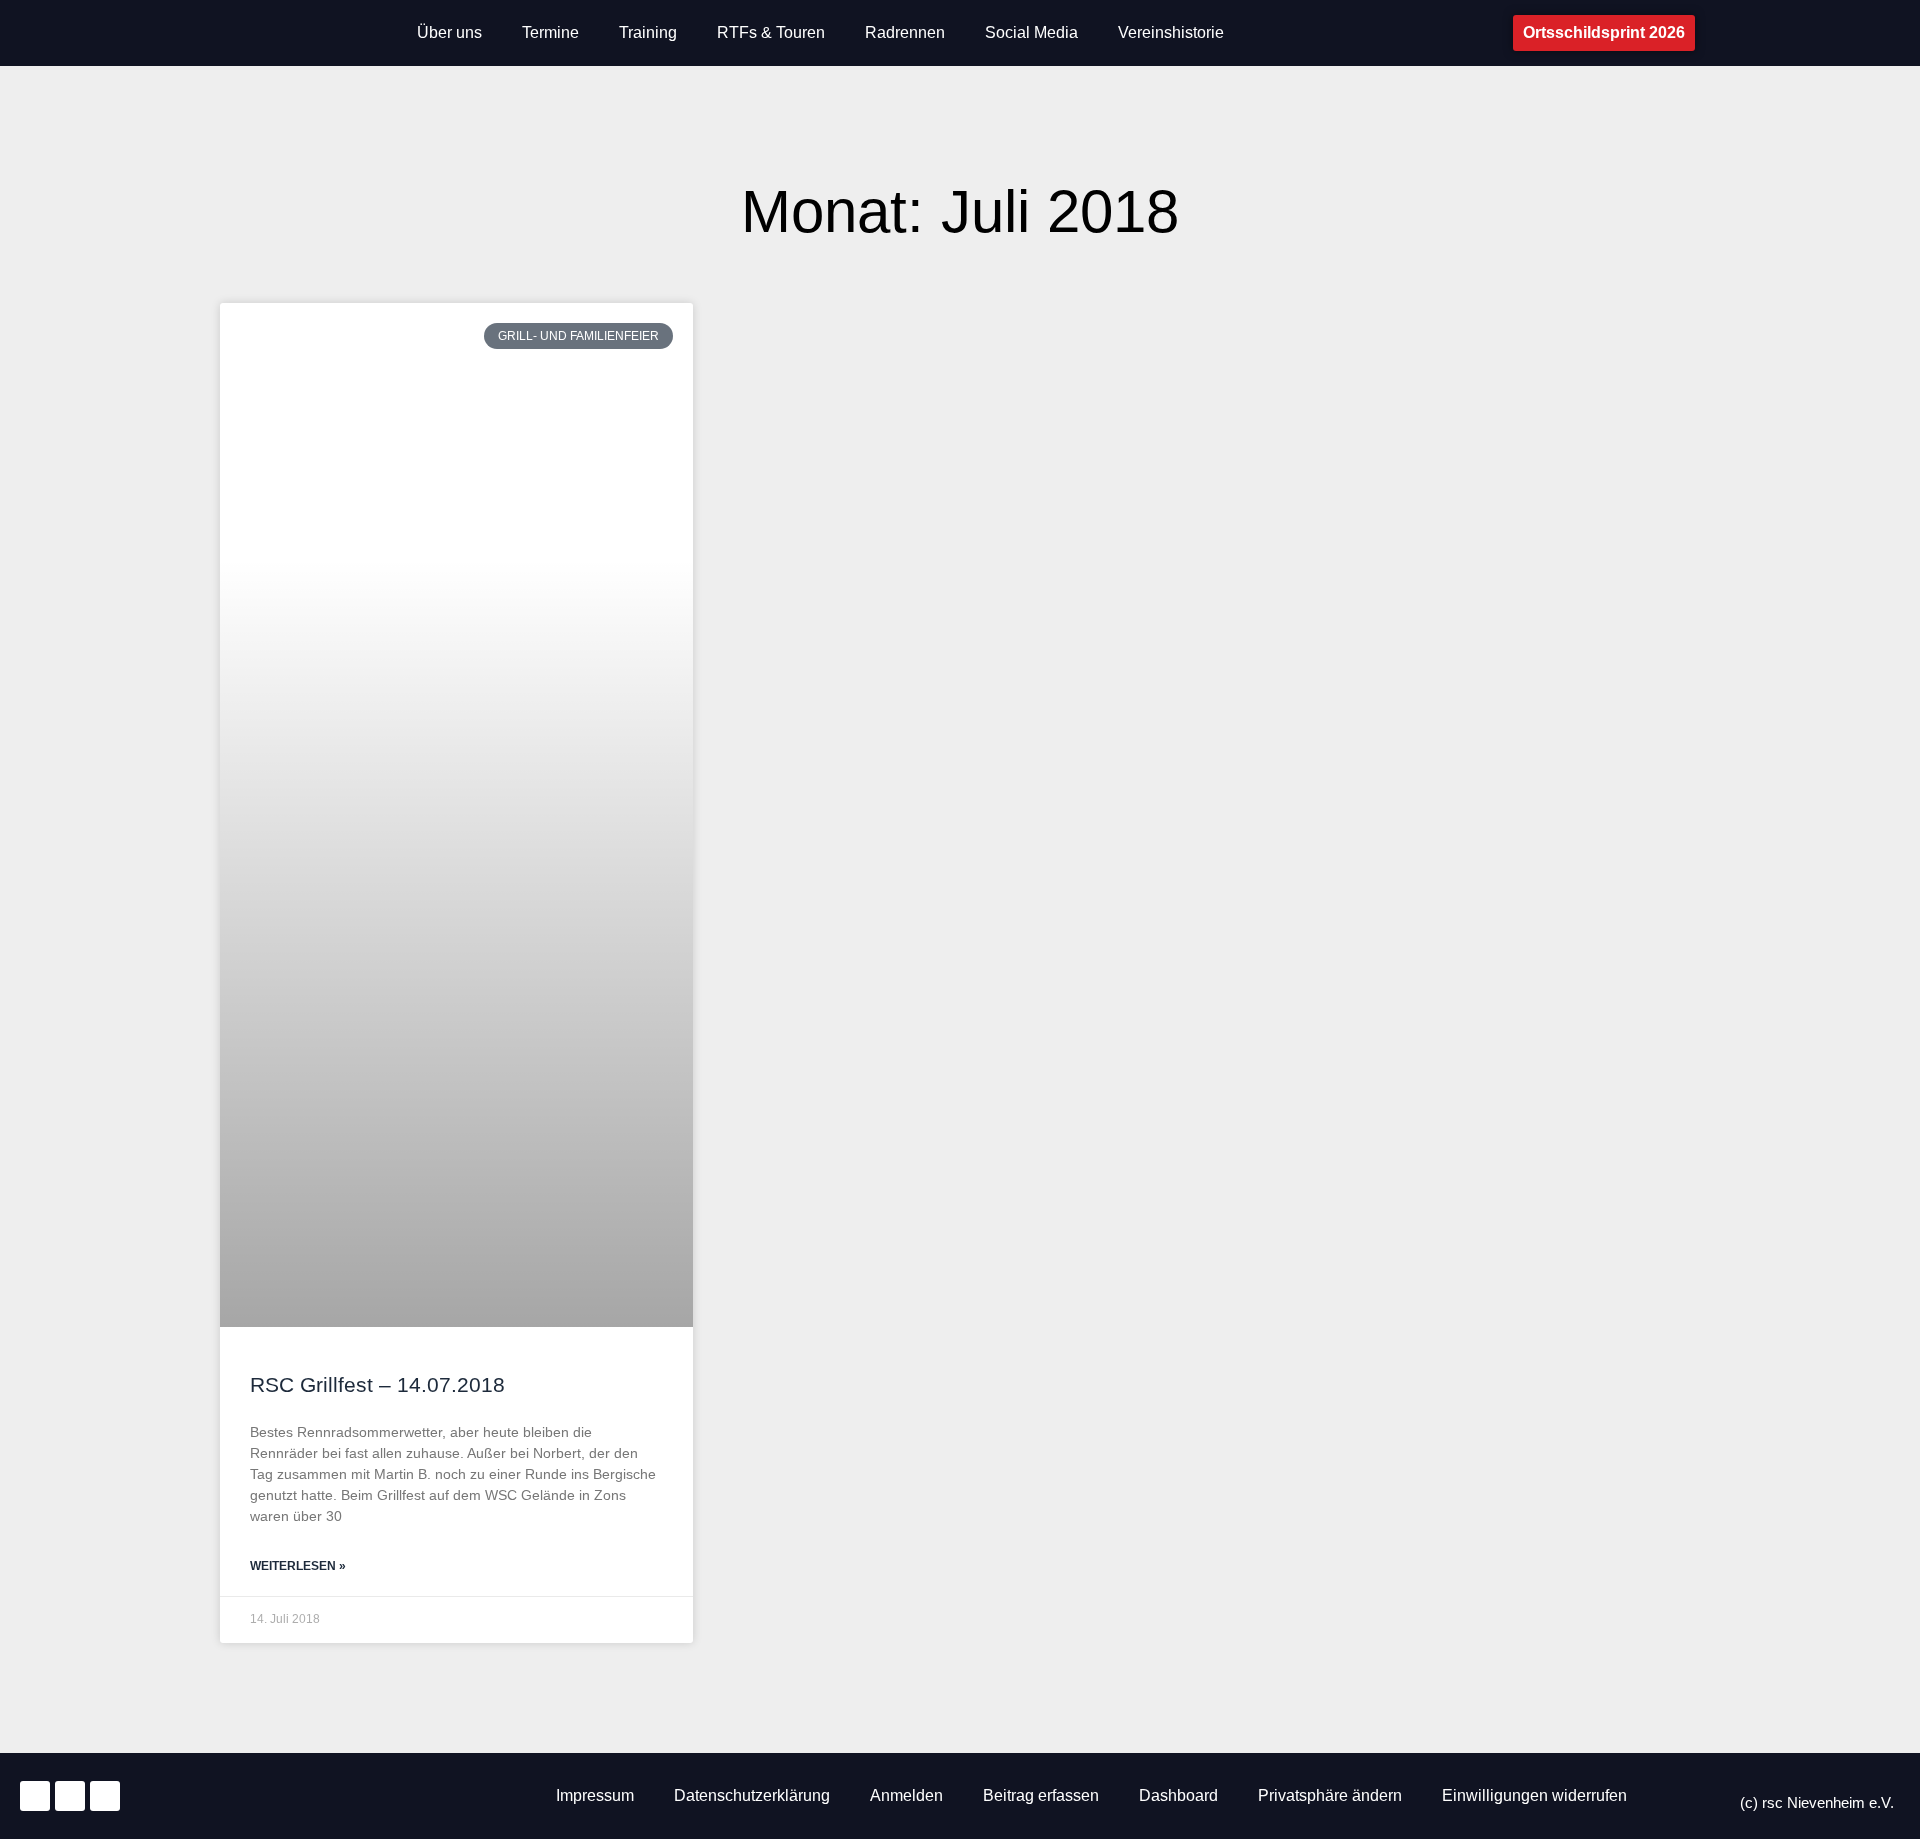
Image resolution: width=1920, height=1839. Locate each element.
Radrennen (905, 32)
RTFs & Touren (771, 32)
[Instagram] (35, 1796)
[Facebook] (70, 1796)
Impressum (595, 1795)
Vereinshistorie (1171, 32)
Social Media (1031, 32)
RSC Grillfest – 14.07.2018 (377, 1384)
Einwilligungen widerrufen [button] (1534, 1795)
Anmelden (906, 1795)
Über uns (449, 32)
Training (648, 32)
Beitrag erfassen (1041, 1795)
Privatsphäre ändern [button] (1330, 1795)
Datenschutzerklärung (752, 1795)
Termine (550, 32)
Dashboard (1178, 1795)
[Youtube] (105, 1796)
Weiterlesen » (298, 1566)
